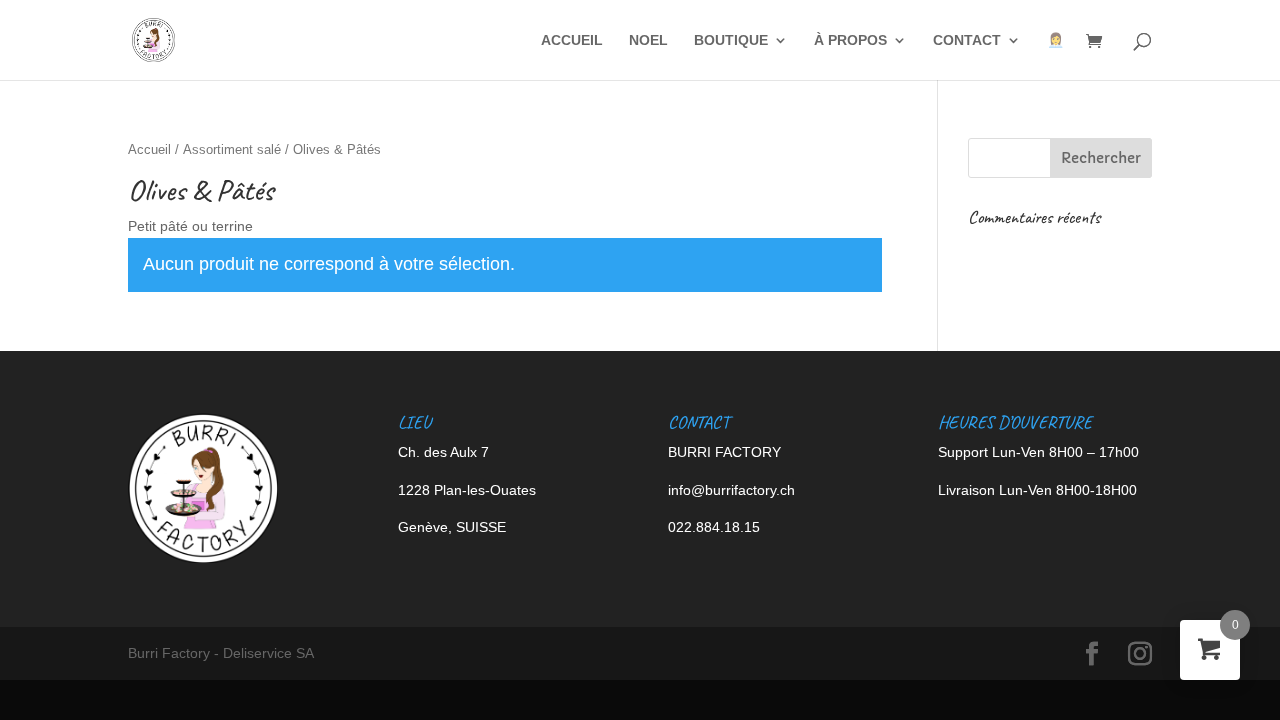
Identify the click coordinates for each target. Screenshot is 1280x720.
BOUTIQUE (731, 40)
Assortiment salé (232, 149)
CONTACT (967, 40)
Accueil (149, 149)
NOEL (648, 40)
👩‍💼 (1055, 40)
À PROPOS (850, 40)
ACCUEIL (572, 40)
